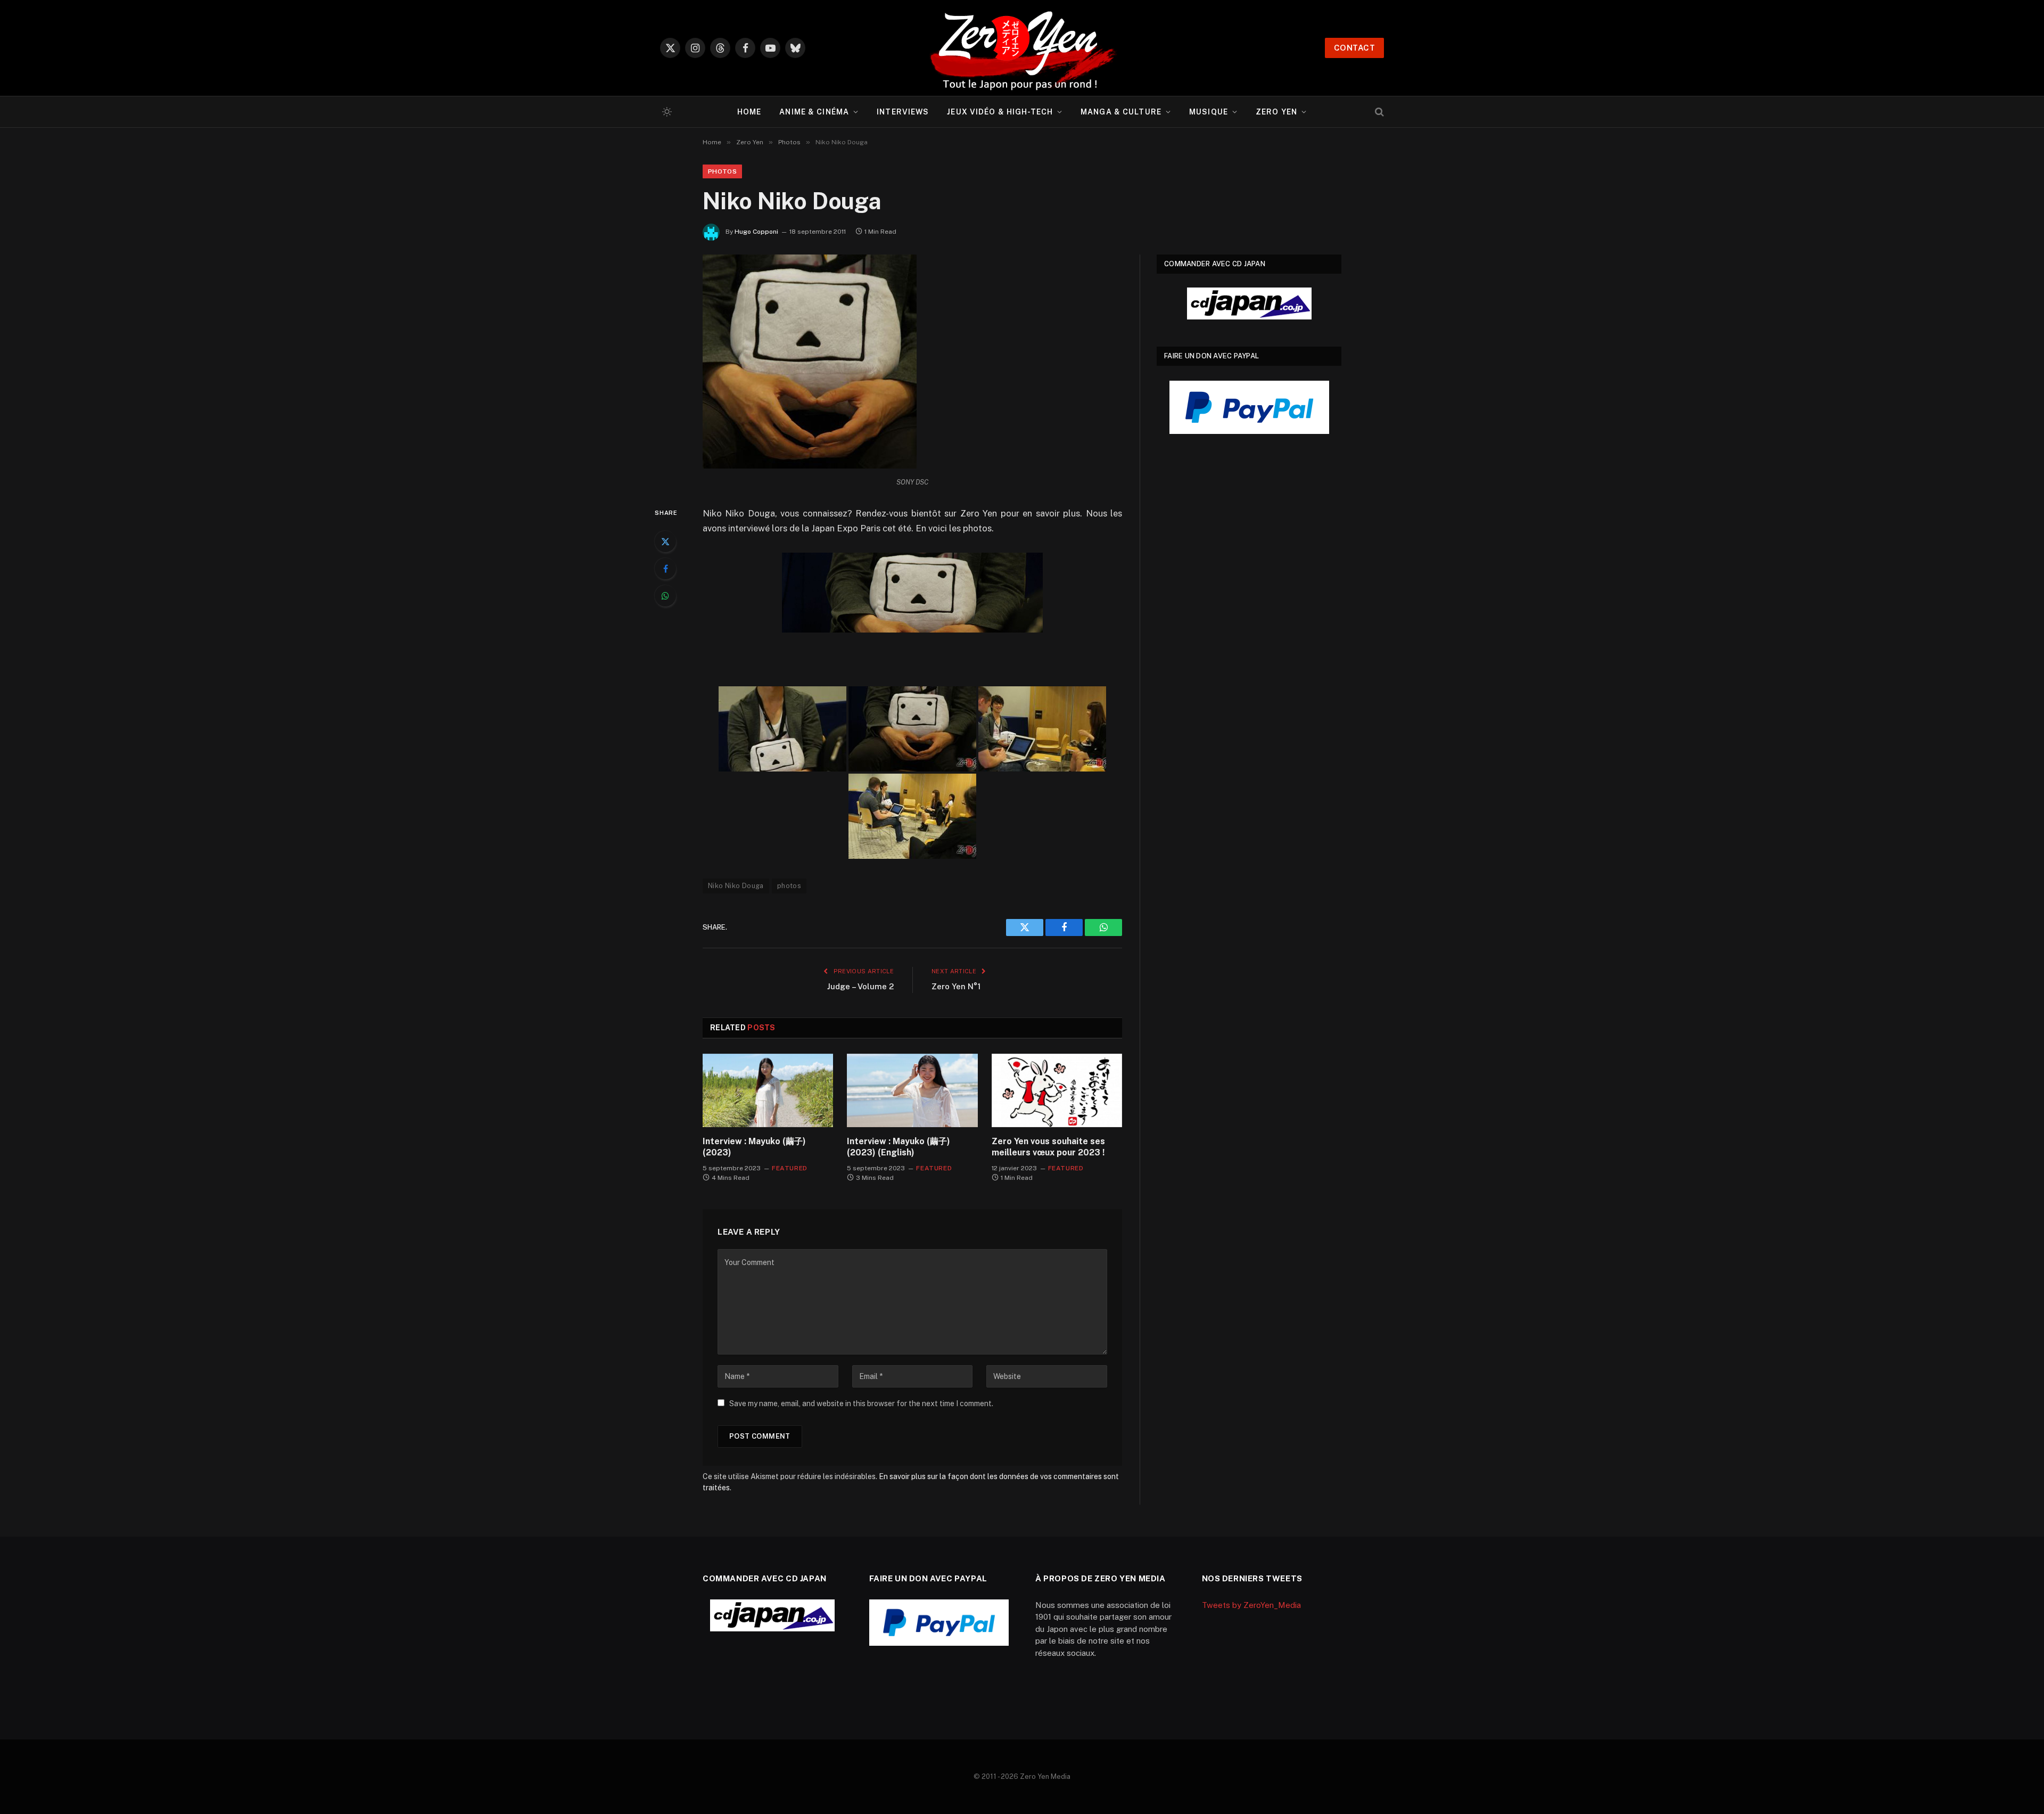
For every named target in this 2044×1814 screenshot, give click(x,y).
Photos (722, 171)
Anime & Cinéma (814, 112)
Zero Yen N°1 (956, 986)
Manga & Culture (1121, 112)
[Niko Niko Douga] (810, 466)
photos (789, 886)
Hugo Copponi (756, 232)
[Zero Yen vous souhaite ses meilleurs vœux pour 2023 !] (1057, 1090)
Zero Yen (1276, 112)
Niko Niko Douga (736, 886)
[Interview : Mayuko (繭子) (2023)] (768, 1090)
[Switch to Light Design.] (666, 112)
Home (749, 112)
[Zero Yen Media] (1022, 48)
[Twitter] (665, 541)
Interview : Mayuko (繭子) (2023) (754, 1147)
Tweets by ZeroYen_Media (1251, 1605)
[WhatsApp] (665, 596)
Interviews (903, 112)
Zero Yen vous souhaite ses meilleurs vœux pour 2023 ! (1048, 1147)
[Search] (1378, 112)
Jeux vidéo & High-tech (1000, 112)
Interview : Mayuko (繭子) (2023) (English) (899, 1147)
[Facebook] (665, 569)
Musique (1209, 112)
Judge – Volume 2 (860, 986)
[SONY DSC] (782, 729)
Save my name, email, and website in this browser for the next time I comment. (861, 1403)
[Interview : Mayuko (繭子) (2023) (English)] (912, 1090)
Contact (1354, 48)
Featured (790, 1168)
